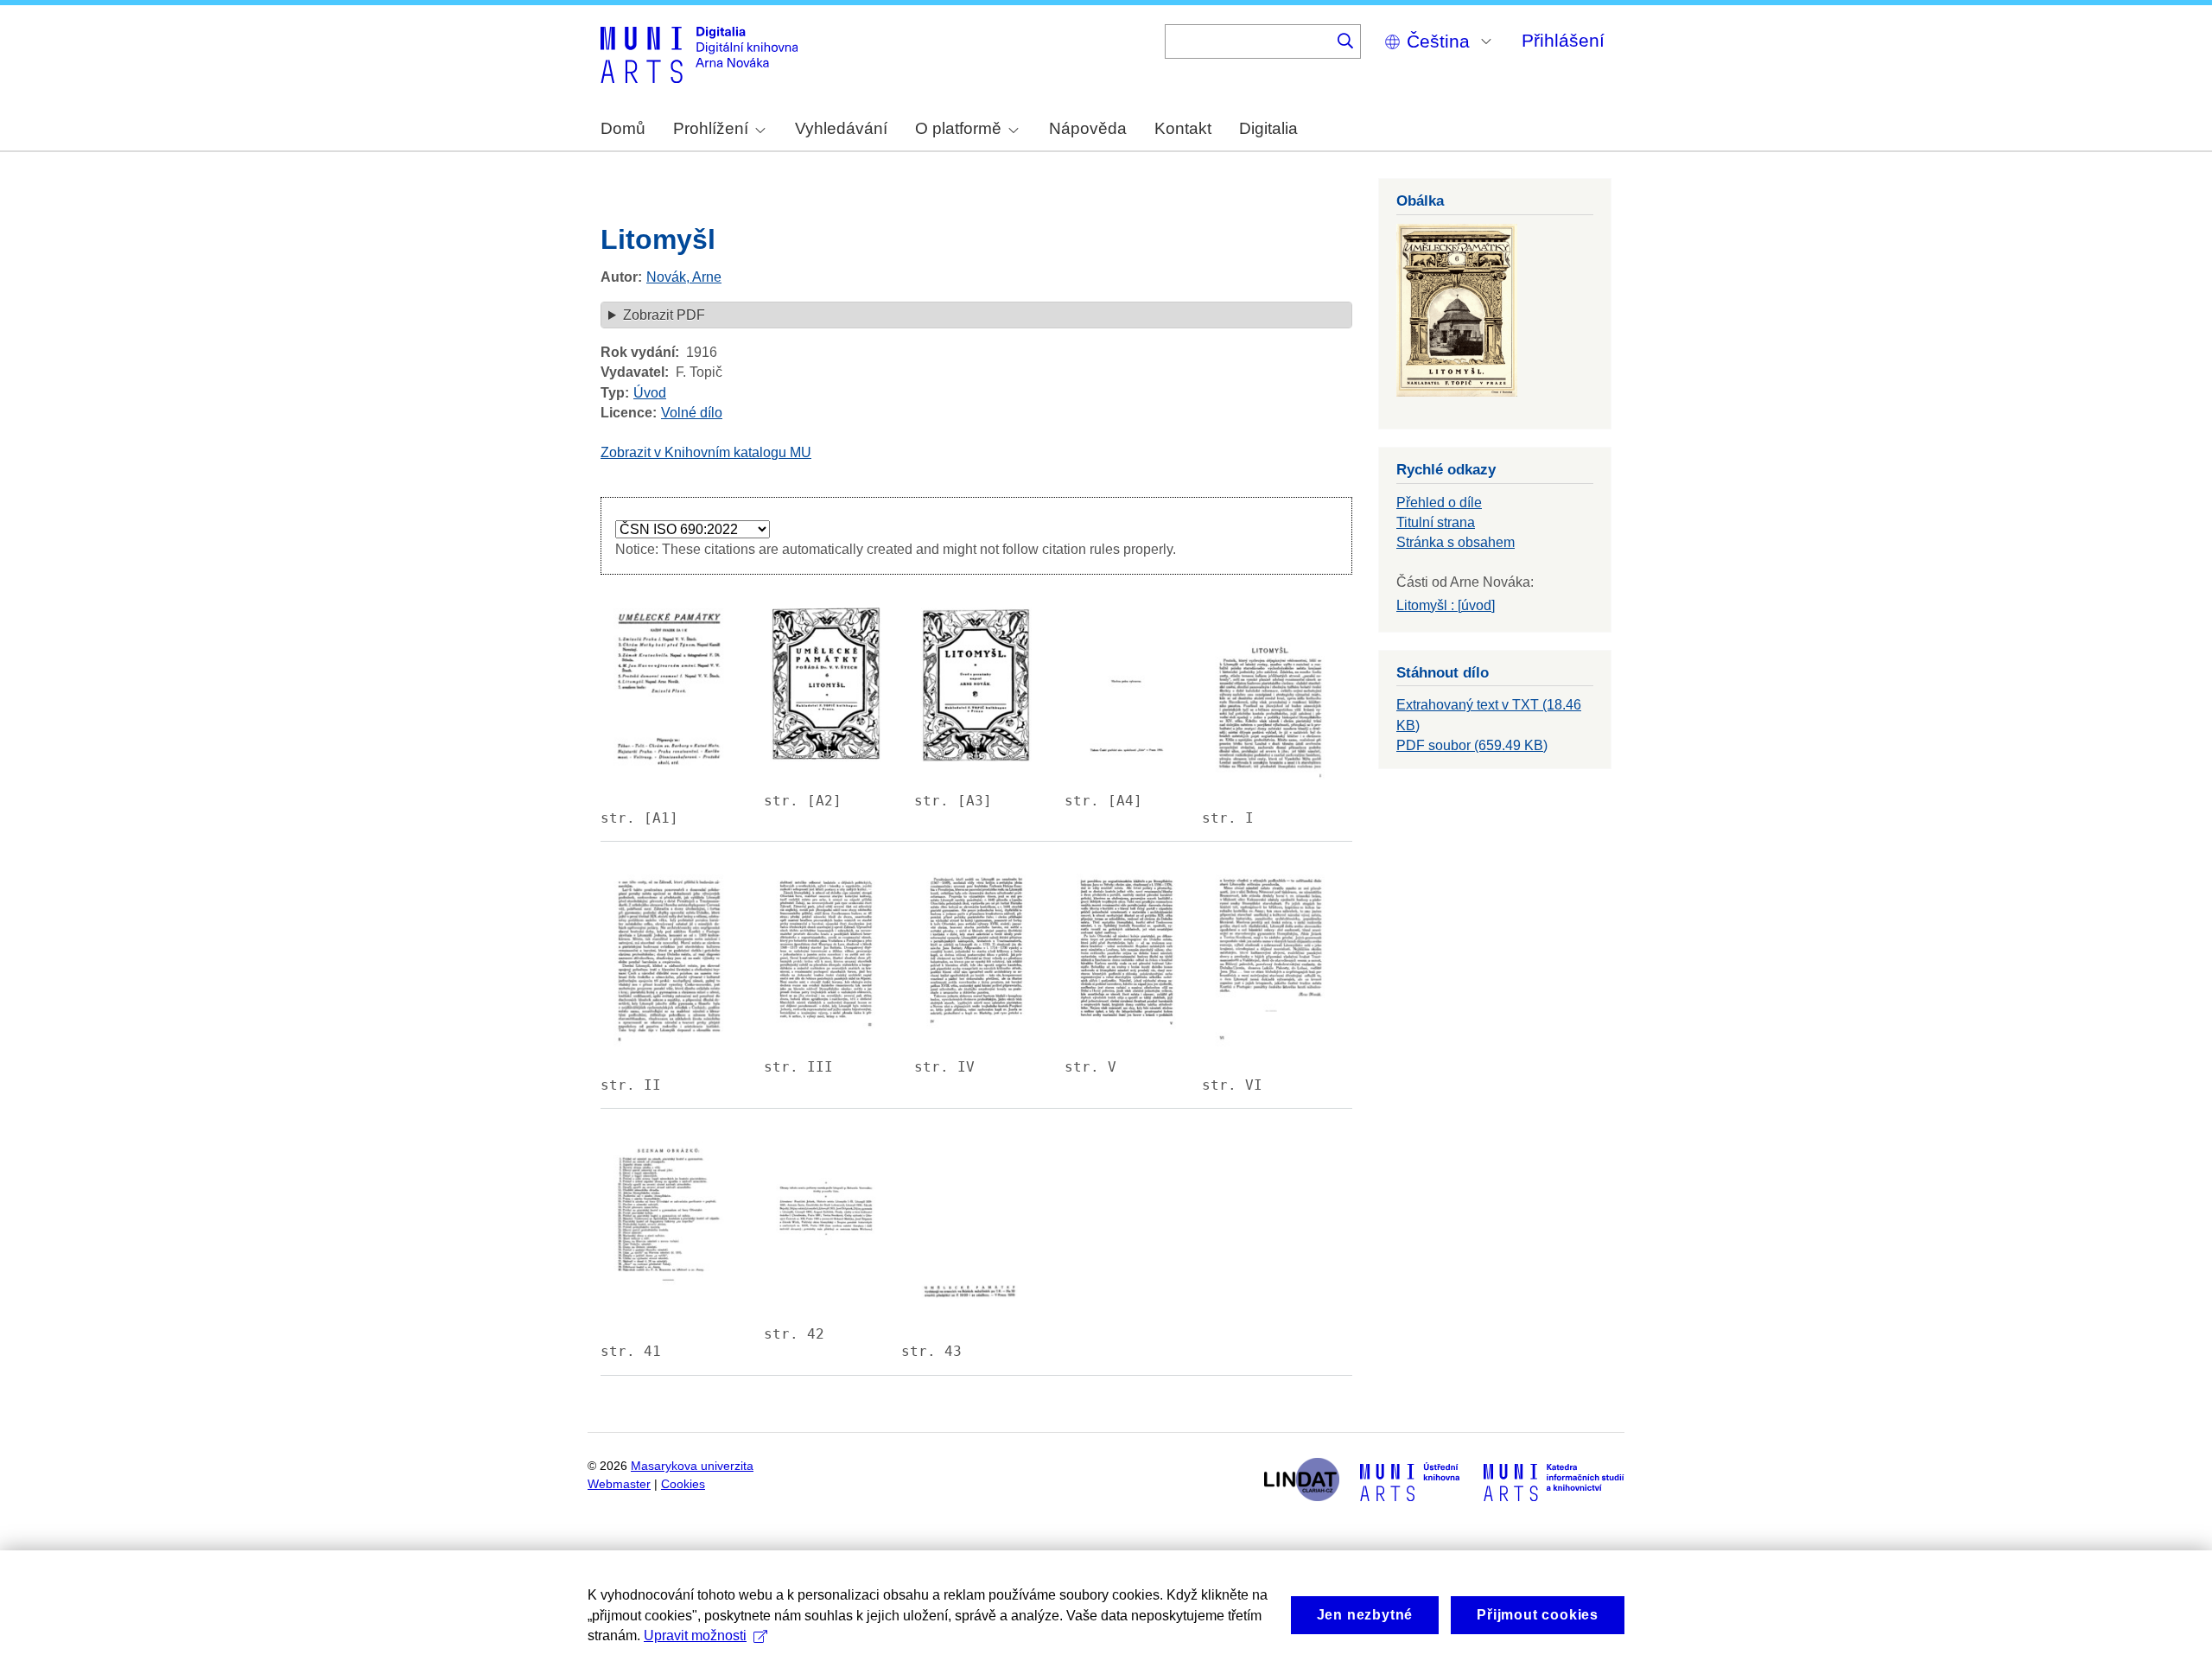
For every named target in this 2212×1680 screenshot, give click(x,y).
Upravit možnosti (695, 1635)
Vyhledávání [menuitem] (841, 128)
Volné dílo (692, 413)
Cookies (683, 1484)
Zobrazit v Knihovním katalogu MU (706, 452)
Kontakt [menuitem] (1183, 128)
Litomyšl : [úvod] (1446, 605)
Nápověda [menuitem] (1088, 128)
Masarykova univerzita (692, 1466)
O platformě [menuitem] (958, 128)
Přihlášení (1563, 40)
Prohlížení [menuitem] (711, 128)
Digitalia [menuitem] (1268, 128)
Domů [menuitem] (623, 128)
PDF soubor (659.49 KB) (1472, 745)
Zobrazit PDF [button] (664, 315)
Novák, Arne (684, 277)
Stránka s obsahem (1456, 542)
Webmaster (619, 1484)
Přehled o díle (1439, 503)
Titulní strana (1436, 522)
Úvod (650, 393)
